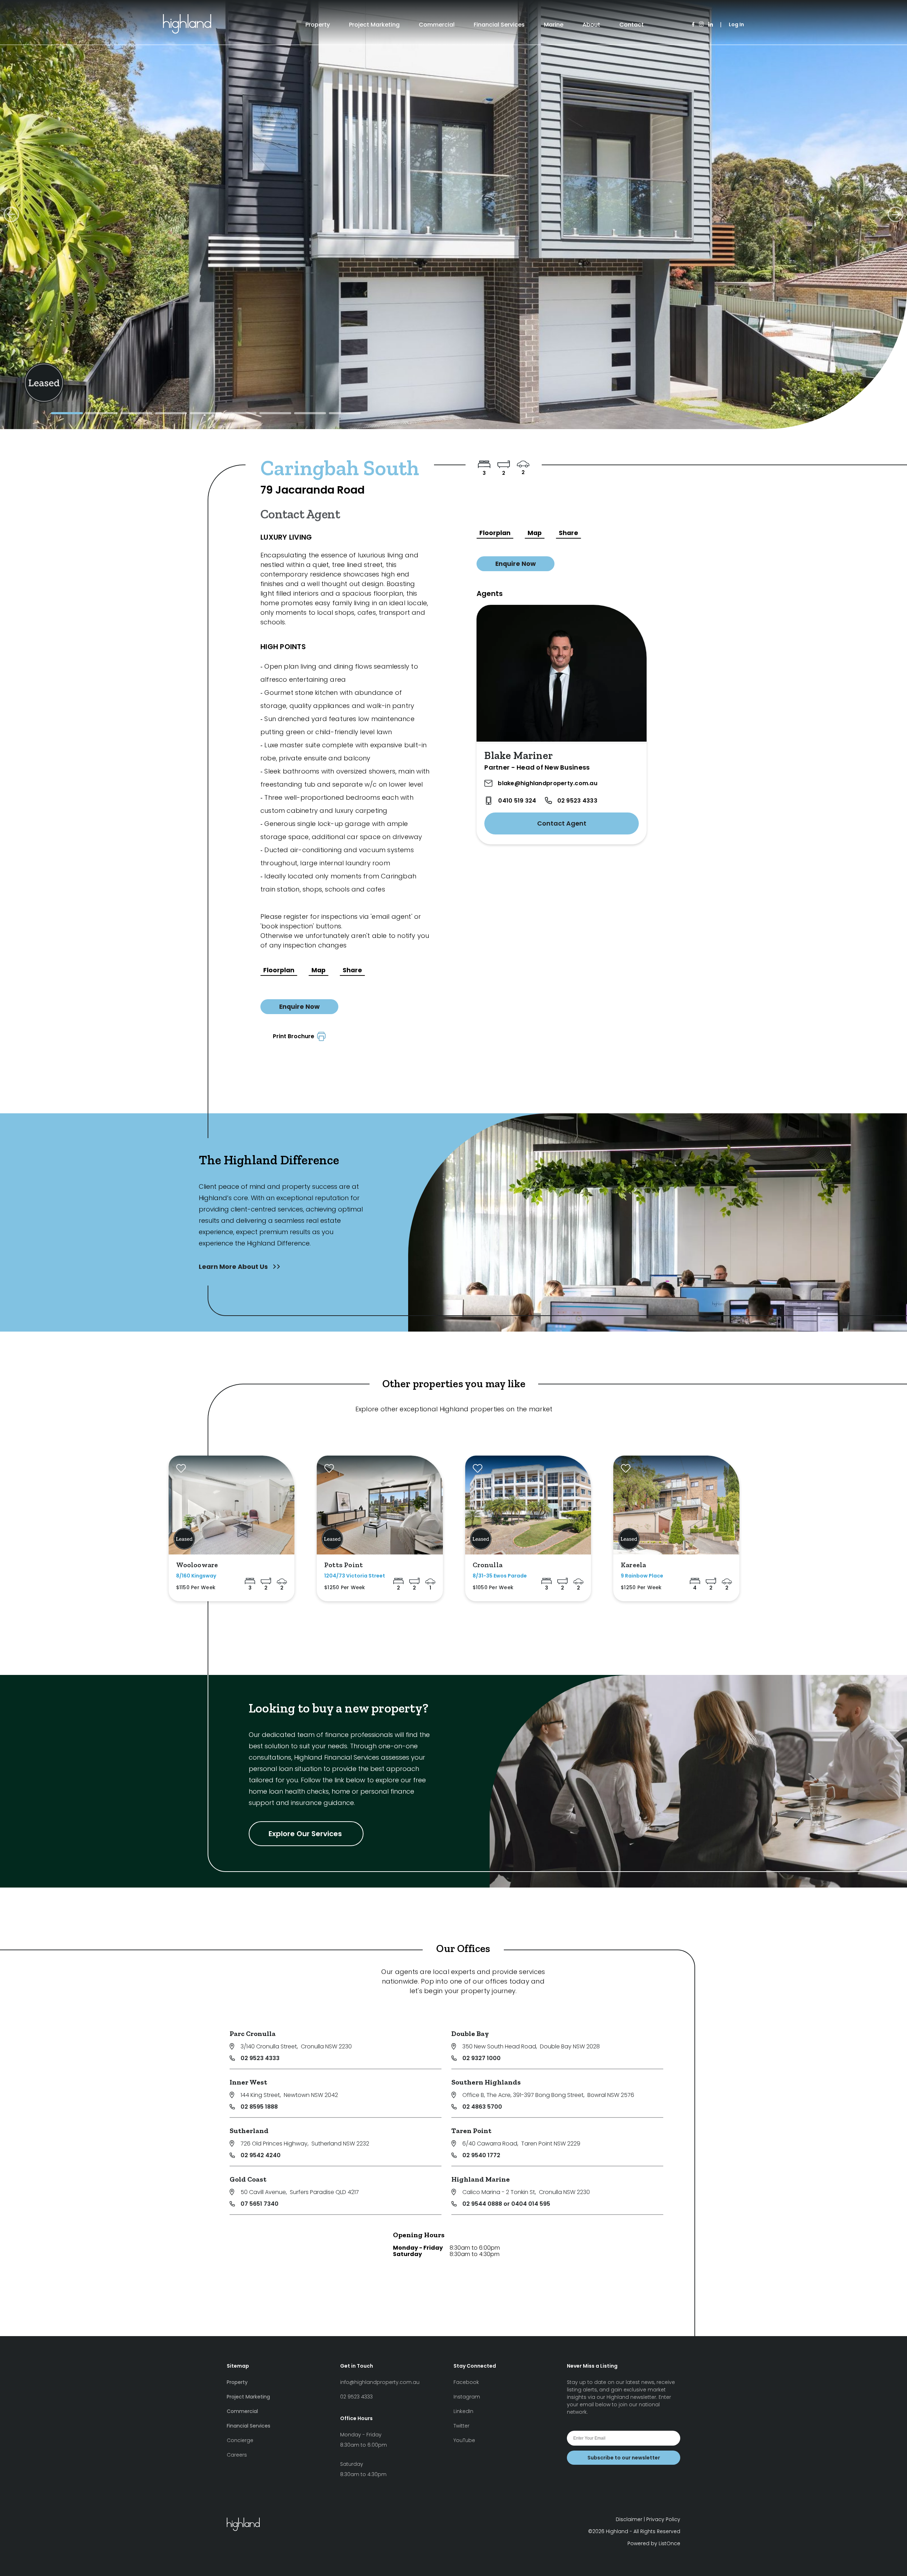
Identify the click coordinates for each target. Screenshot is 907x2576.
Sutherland (249, 2131)
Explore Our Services (306, 1834)
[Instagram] (701, 25)
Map (319, 970)
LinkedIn (463, 2411)
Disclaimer (629, 2519)
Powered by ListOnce (654, 2543)
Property (318, 25)
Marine (554, 25)
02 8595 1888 (259, 2107)
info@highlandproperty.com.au (380, 2382)
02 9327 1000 (481, 2058)
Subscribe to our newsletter (624, 2458)
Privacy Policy (663, 2519)
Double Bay (470, 2034)
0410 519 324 (517, 801)
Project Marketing (374, 25)
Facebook (466, 2382)
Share (352, 970)
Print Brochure (295, 1036)
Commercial (437, 25)
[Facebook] (693, 25)
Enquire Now (299, 1007)
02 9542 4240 (261, 2155)
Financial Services (499, 25)
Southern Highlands (486, 2082)
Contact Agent (562, 823)
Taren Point (471, 2131)
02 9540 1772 (481, 2155)
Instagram (467, 2397)
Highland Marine (481, 2179)
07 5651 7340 (260, 2204)
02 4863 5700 (482, 2107)
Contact (632, 25)
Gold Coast (248, 2179)
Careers (237, 2455)
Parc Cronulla (253, 2034)
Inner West (248, 2082)
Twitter (461, 2426)
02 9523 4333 (577, 801)
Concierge (240, 2440)
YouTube (464, 2440)
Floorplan (279, 970)
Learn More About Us (234, 1267)
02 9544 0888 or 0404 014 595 (506, 2204)
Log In (736, 24)
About (591, 25)
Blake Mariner (519, 755)
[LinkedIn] (711, 25)
